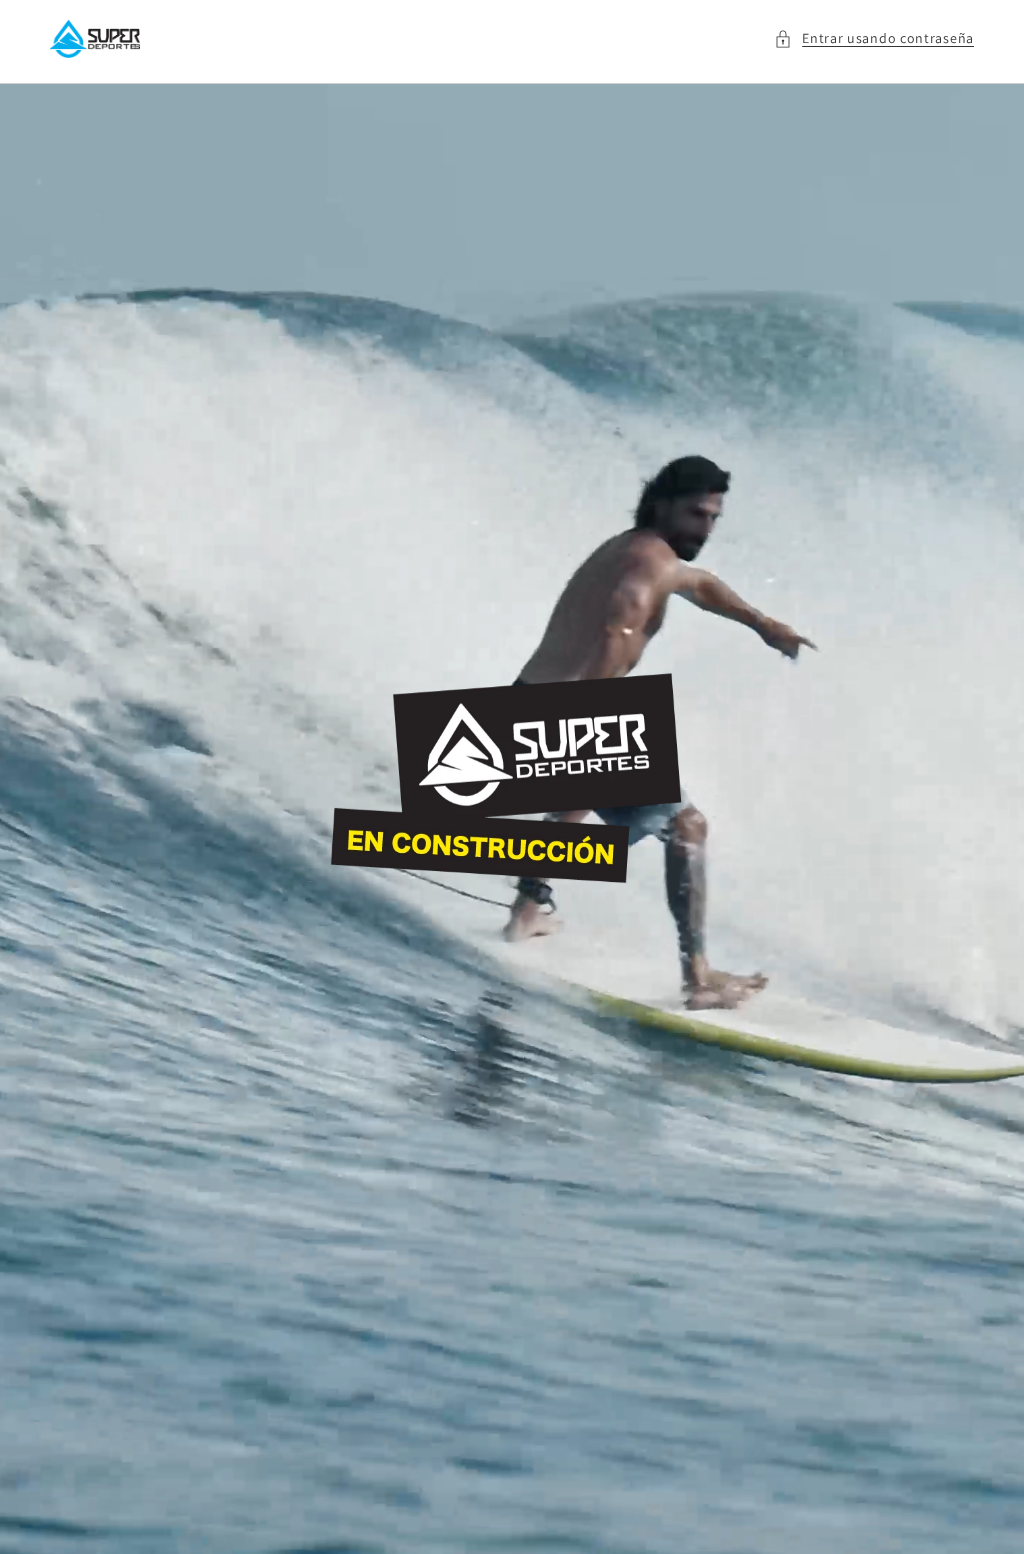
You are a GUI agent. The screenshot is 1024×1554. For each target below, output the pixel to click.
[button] (874, 38)
